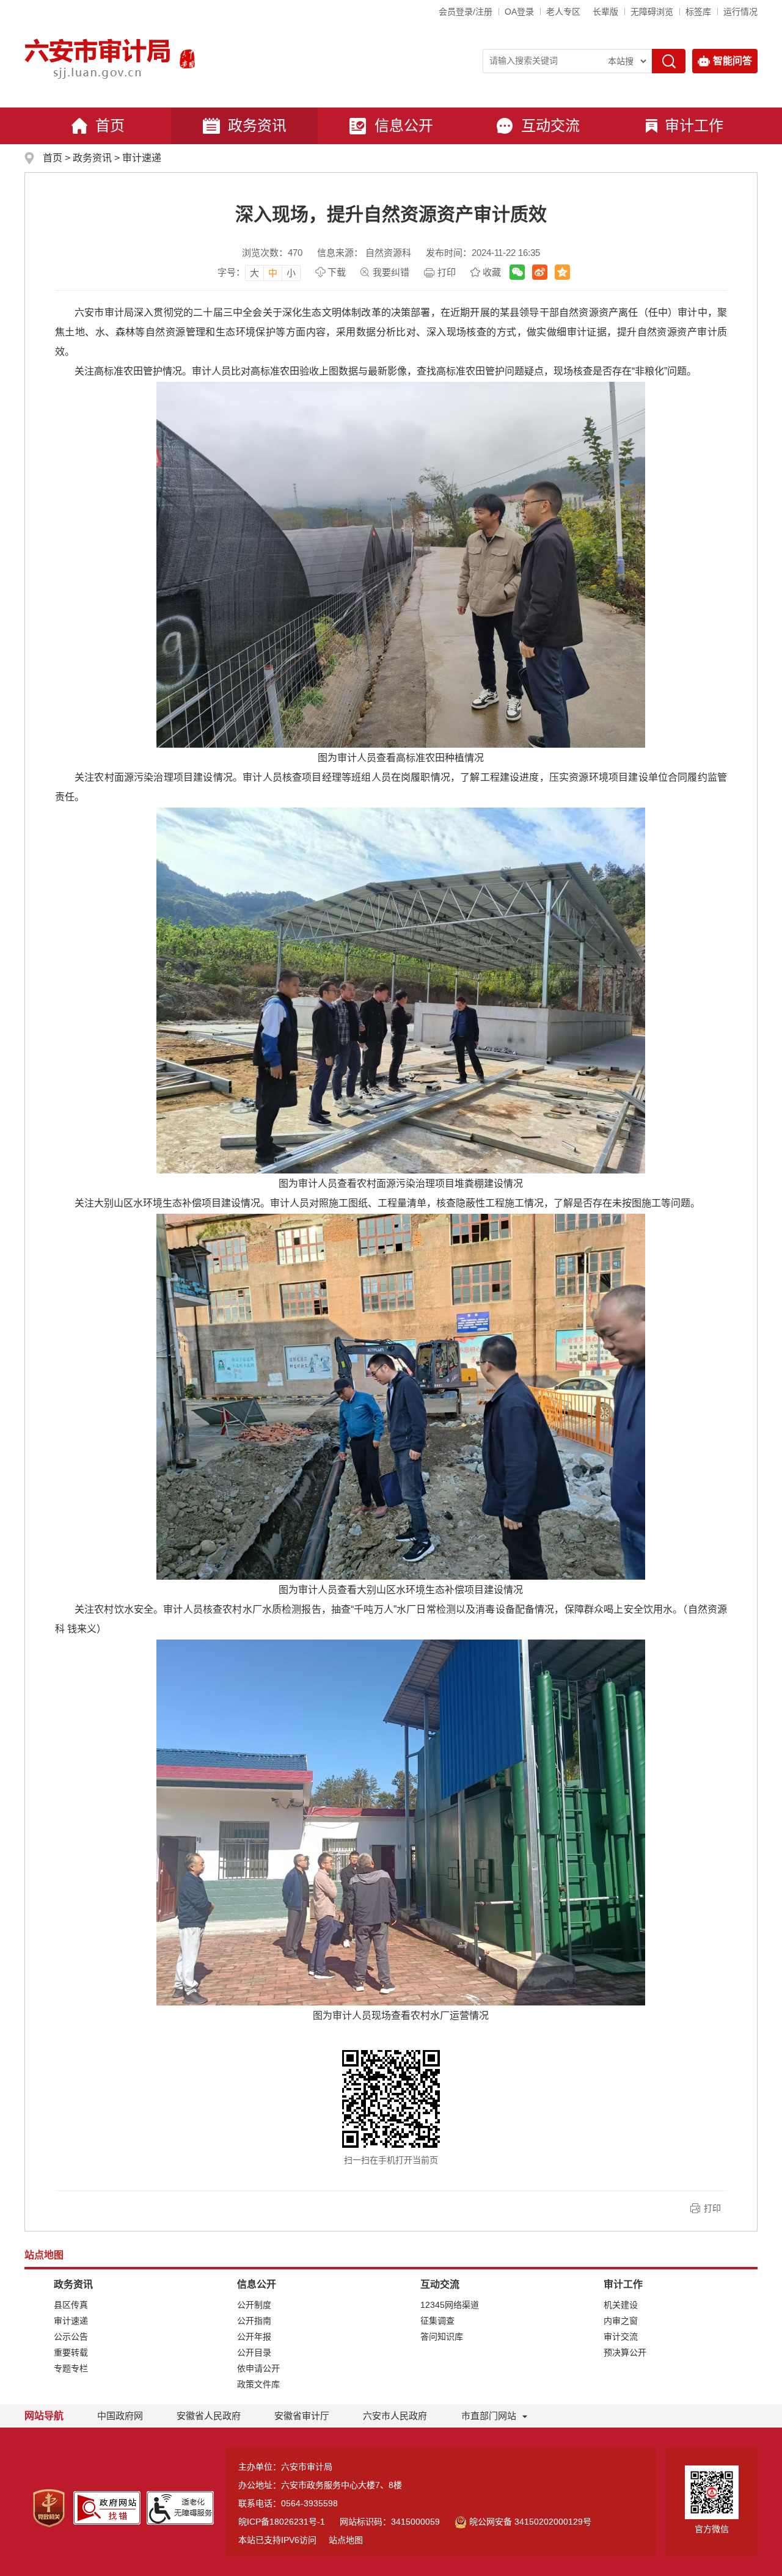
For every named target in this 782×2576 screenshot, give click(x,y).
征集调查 (437, 2321)
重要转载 (71, 2352)
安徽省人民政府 (209, 2416)
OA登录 (519, 12)
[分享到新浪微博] (540, 272)
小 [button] (291, 273)
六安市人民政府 (395, 2416)
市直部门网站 (489, 2416)
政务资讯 (257, 126)
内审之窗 (621, 2321)
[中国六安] (187, 58)
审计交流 (621, 2337)
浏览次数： (272, 253)
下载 (337, 272)
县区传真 (71, 2305)
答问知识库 (442, 2337)
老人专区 (563, 12)
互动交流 (550, 126)
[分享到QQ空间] (562, 272)
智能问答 (733, 61)
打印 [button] (712, 2208)
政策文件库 (258, 2384)
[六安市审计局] (99, 58)
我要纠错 (391, 272)
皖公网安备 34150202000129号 (530, 2522)
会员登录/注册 (466, 12)
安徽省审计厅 (302, 2416)
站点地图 (346, 2540)
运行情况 (740, 12)
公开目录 (254, 2352)
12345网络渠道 (450, 2305)
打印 (447, 272)
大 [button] (254, 273)
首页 (110, 126)
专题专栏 (71, 2368)
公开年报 (254, 2337)
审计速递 (142, 158)
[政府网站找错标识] (107, 2507)
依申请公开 (258, 2368)
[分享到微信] (517, 272)
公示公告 (71, 2337)
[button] (605, 12)
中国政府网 (120, 2416)
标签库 (698, 12)
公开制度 (254, 2305)
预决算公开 (625, 2352)
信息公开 (404, 126)
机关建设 (621, 2305)
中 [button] (273, 273)
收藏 (492, 272)
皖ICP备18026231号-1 (282, 2522)
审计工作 (694, 126)
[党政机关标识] (49, 2508)
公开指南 (254, 2321)
